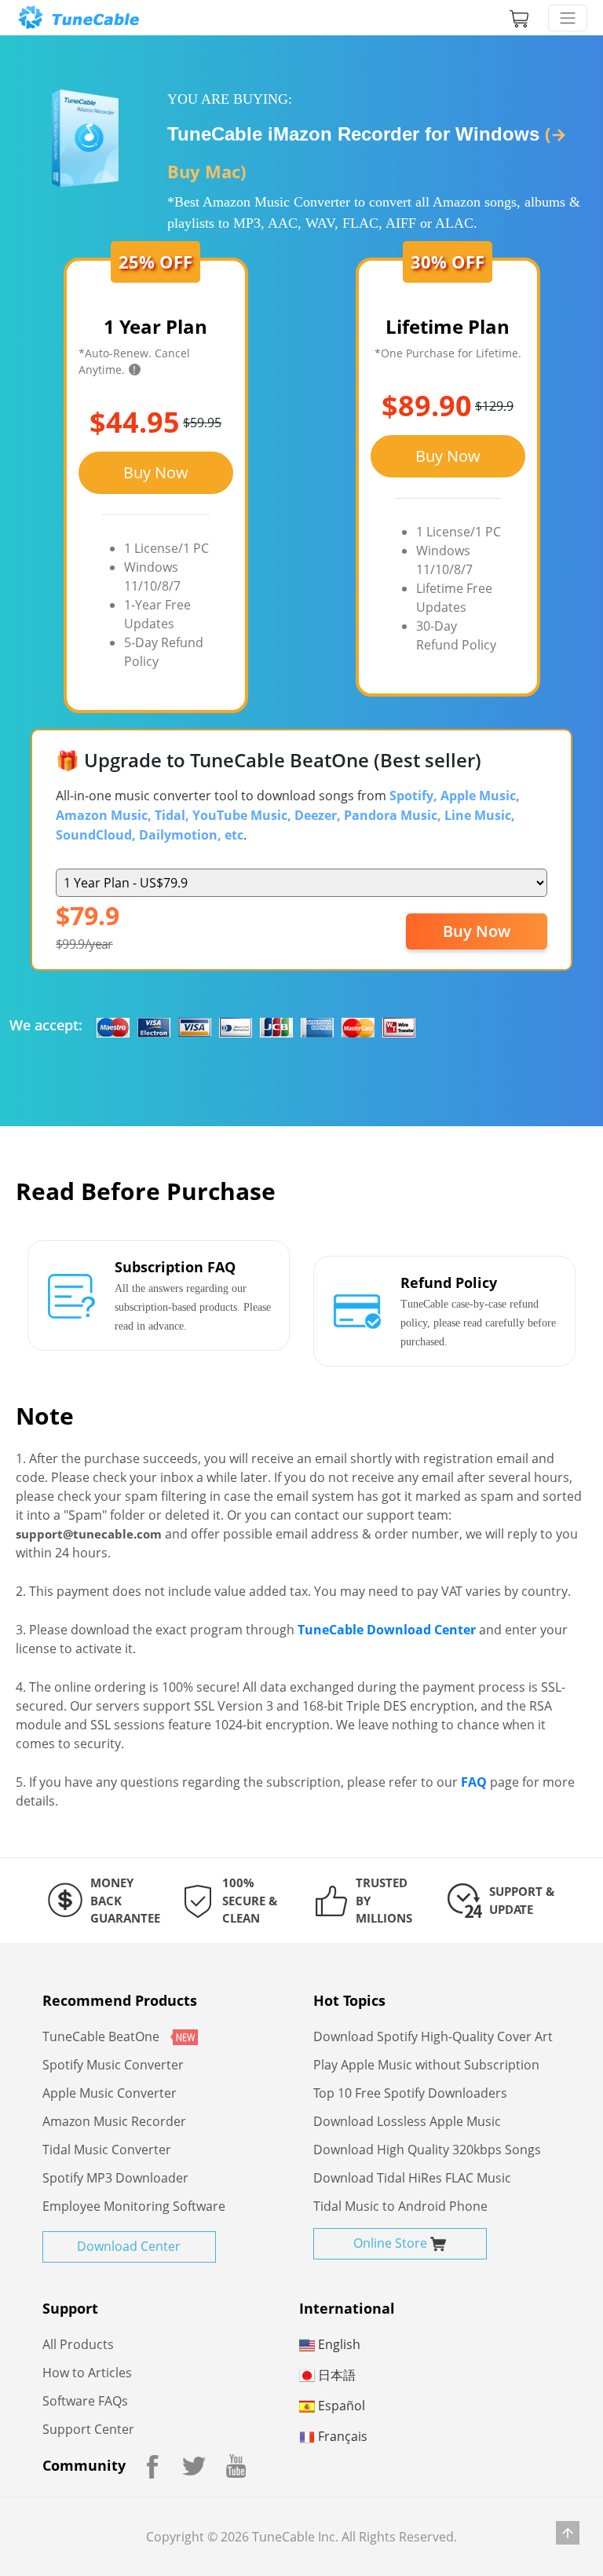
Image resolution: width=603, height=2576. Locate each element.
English (338, 2344)
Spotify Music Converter (113, 2065)
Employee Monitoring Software (134, 2206)
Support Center (88, 2429)
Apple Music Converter (110, 2093)
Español (340, 2406)
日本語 (335, 2375)
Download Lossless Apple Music (407, 2121)
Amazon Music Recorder (114, 2121)
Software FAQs (85, 2401)
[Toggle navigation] (568, 18)
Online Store (392, 2243)
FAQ (474, 1782)
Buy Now (156, 472)
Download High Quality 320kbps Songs (427, 2150)
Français (341, 2436)
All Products (78, 2344)
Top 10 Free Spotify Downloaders (410, 2093)
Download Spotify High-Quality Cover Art (433, 2036)
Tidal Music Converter (107, 2150)
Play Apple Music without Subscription (426, 2065)
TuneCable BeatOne (102, 2036)
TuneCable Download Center (387, 1630)
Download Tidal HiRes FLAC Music (412, 2178)
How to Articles (87, 2373)
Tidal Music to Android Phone (400, 2206)
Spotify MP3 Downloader (115, 2178)
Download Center (129, 2246)
